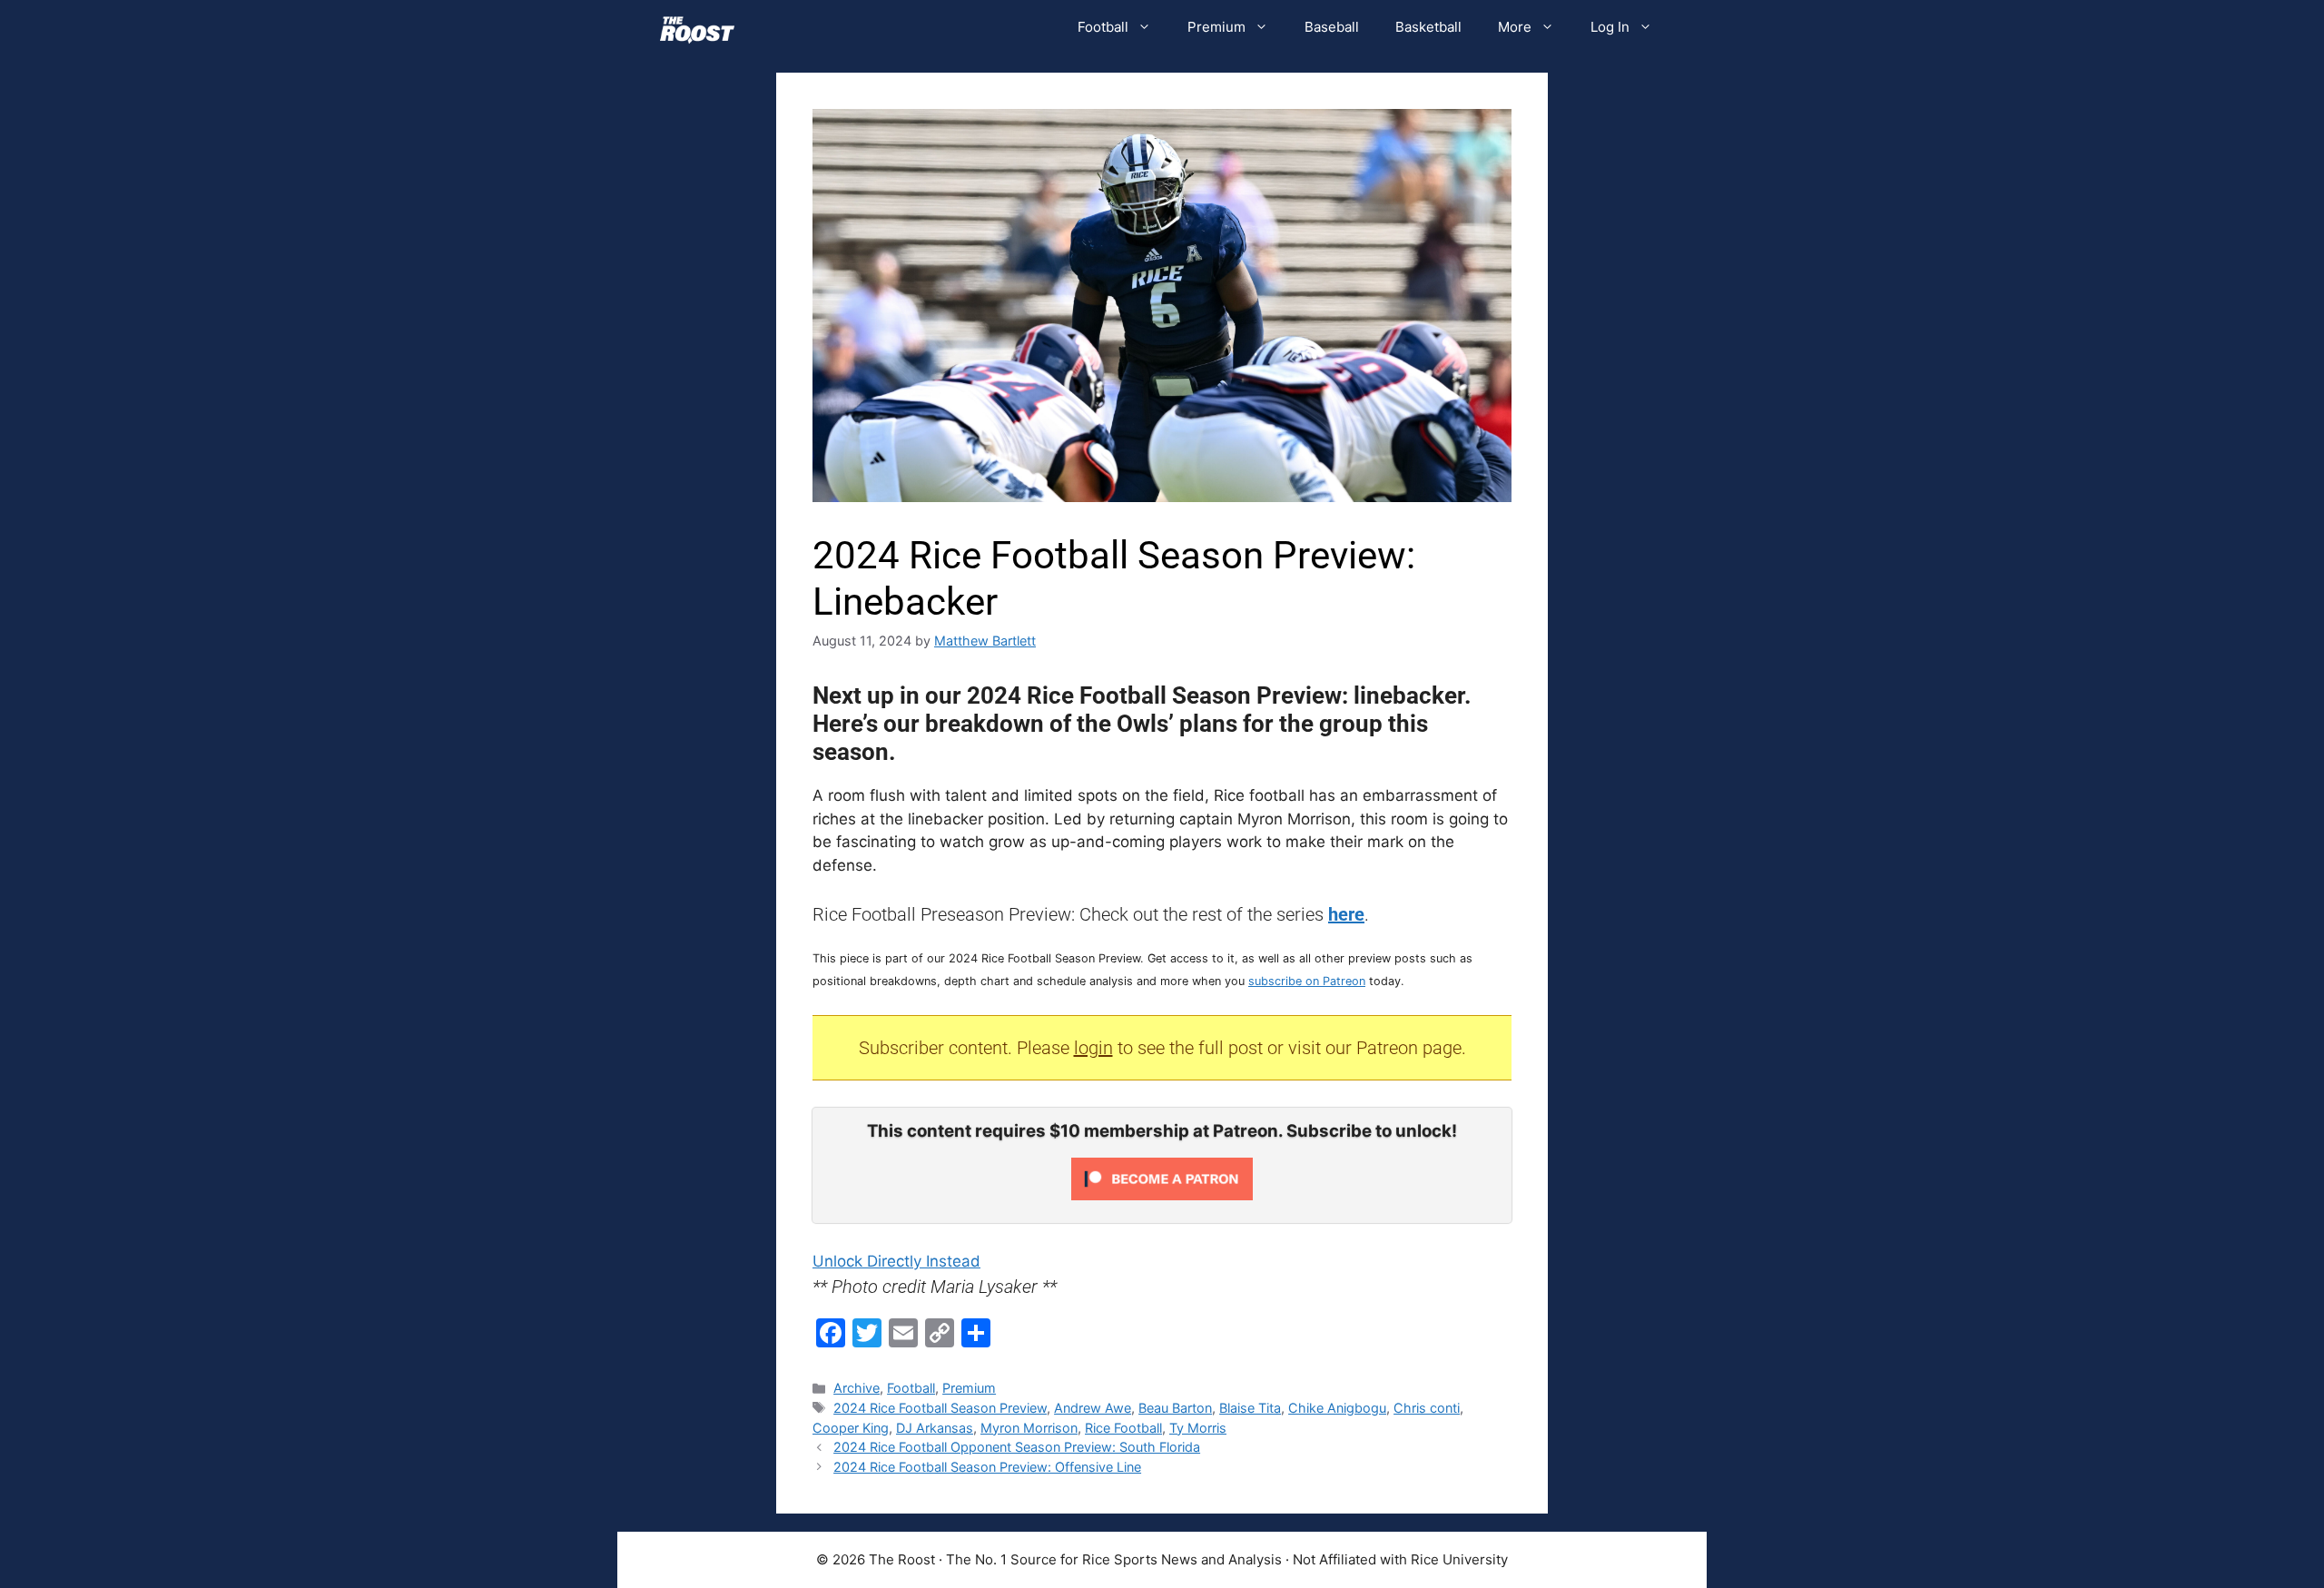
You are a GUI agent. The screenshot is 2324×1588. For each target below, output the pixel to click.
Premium (1216, 27)
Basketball (1428, 27)
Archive (857, 1388)
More (1515, 27)
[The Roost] (697, 27)
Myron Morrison (1029, 1428)
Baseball (1332, 27)
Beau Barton (1175, 1408)
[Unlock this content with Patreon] (1162, 1195)
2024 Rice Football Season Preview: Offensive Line (987, 1467)
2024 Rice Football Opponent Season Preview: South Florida (1017, 1447)
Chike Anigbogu (1337, 1408)
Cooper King (851, 1428)
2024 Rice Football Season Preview (940, 1408)
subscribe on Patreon (1307, 981)
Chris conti (1427, 1408)
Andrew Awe (1093, 1408)
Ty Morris (1198, 1428)
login (1093, 1048)
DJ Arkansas (935, 1428)
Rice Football (1123, 1428)
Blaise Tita (1250, 1408)
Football (1103, 27)
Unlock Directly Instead (896, 1261)
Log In (1610, 27)
